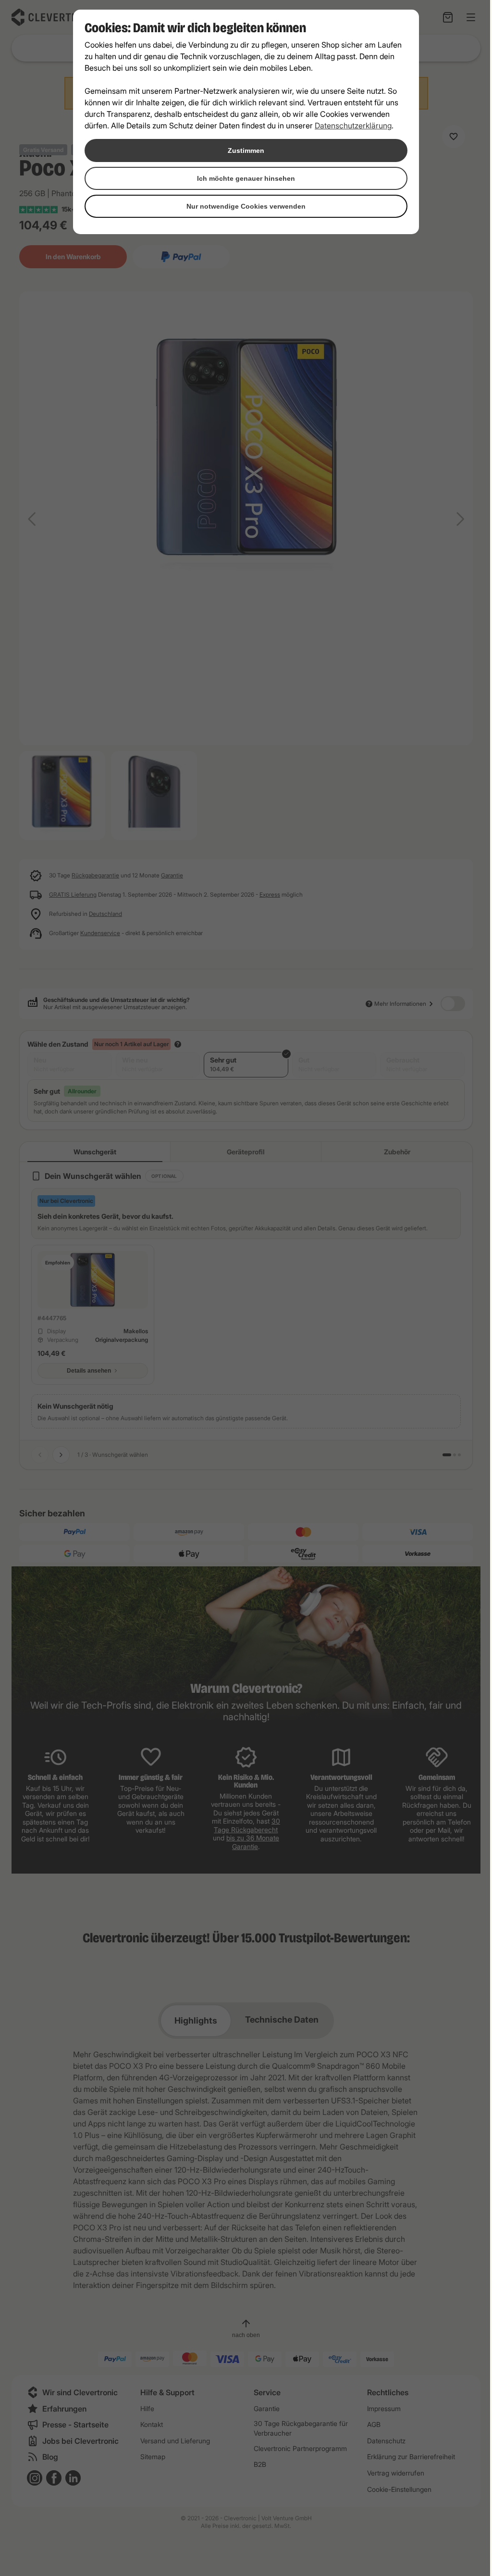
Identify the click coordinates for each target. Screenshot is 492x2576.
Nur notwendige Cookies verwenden (246, 206)
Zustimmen (246, 150)
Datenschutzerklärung (353, 125)
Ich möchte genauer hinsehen (246, 178)
